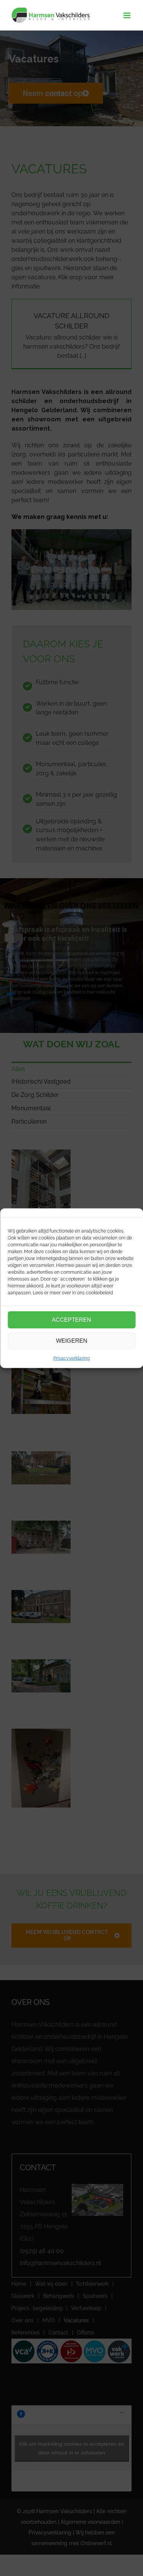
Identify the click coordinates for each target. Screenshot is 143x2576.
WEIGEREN (72, 1341)
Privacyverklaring (71, 1358)
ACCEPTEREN (71, 1320)
